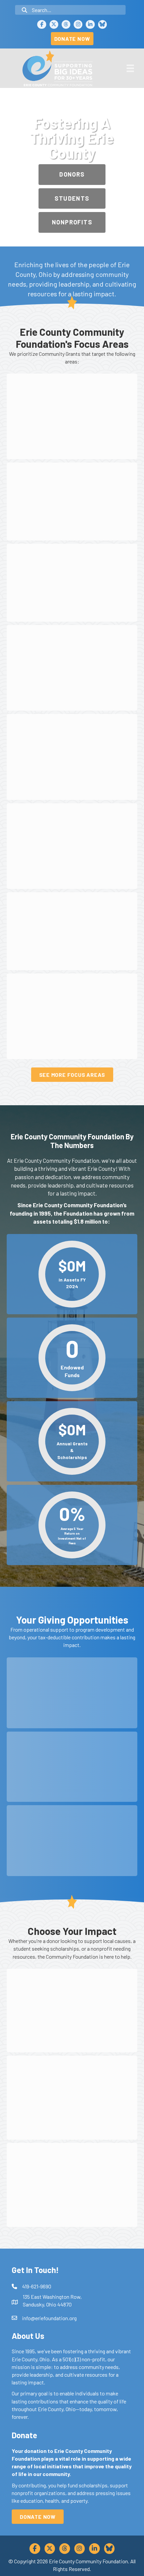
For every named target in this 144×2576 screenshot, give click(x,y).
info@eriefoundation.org (49, 2318)
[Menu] (130, 68)
